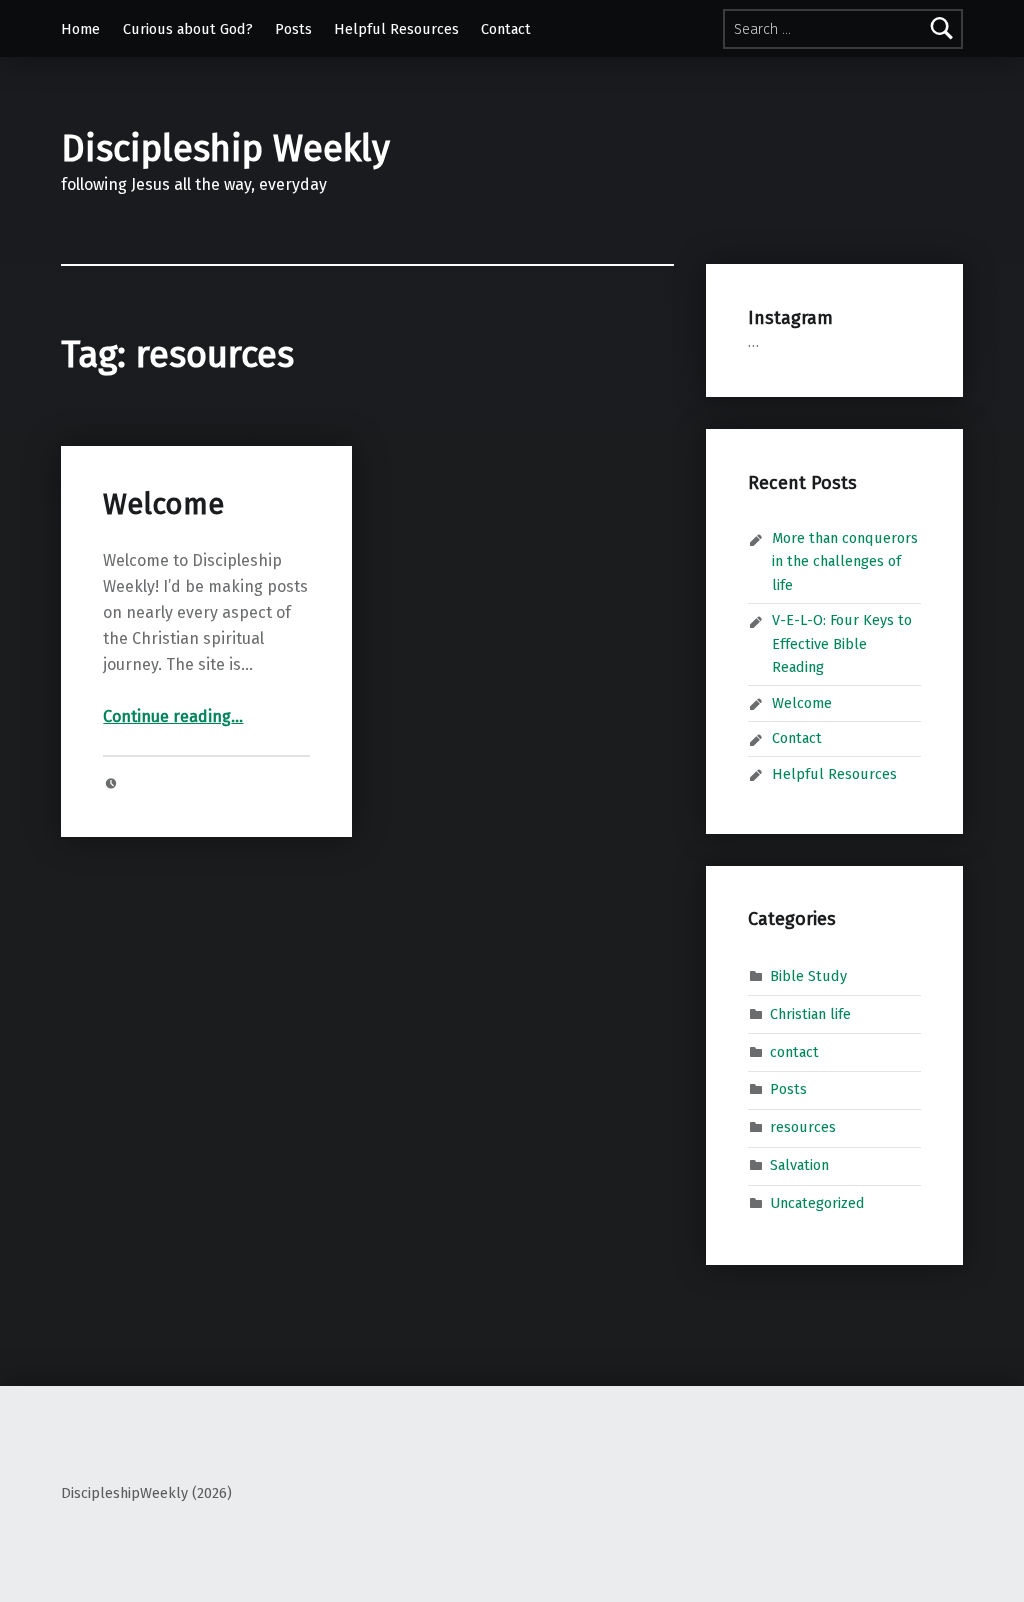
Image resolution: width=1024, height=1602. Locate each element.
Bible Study (808, 975)
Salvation (799, 1165)
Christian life (810, 1013)
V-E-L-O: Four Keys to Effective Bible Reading (842, 643)
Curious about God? (188, 29)
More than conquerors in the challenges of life (845, 561)
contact (794, 1051)
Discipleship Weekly (225, 149)
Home (80, 29)
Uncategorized (817, 1203)
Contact (506, 29)
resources (803, 1127)
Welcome (163, 504)
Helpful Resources (396, 29)
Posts (293, 29)
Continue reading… (173, 716)
